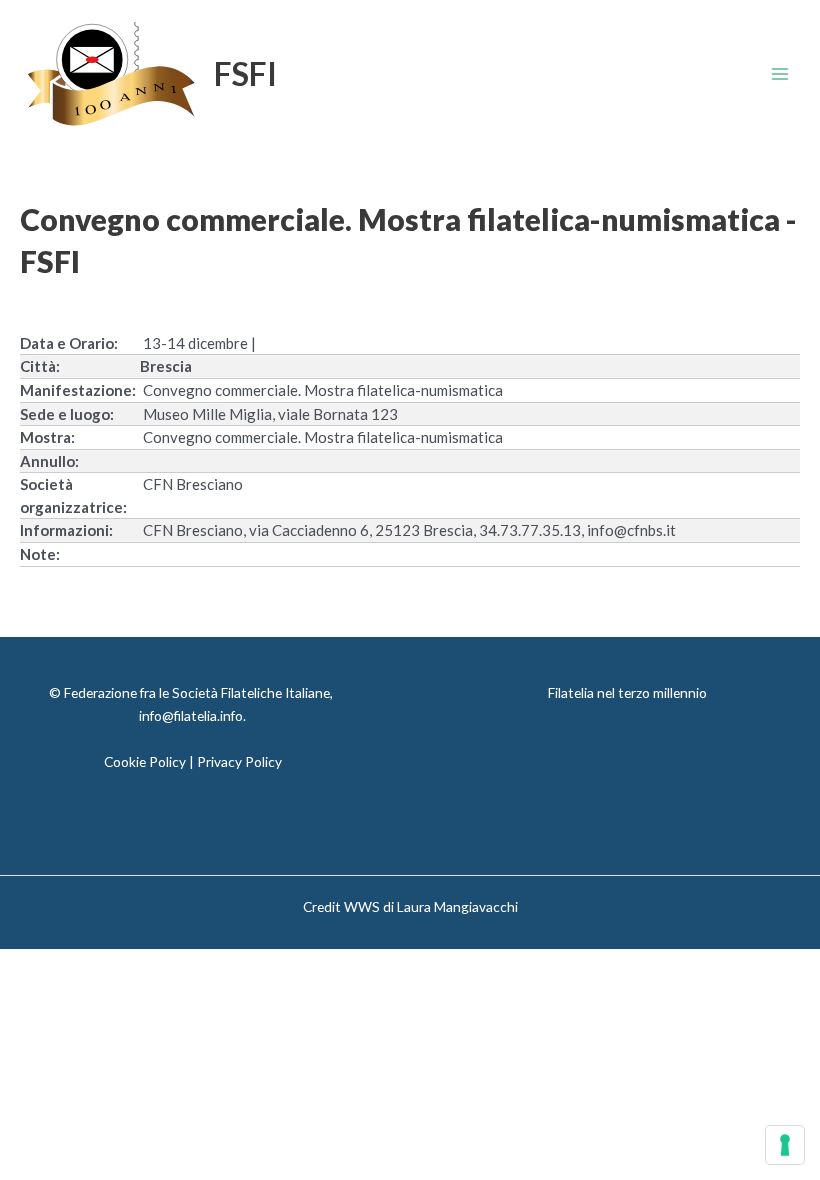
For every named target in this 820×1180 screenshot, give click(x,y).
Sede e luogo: (67, 414)
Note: (40, 554)
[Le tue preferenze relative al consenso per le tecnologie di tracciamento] (785, 1145)
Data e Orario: (69, 343)
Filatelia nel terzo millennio (627, 692)
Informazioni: (66, 530)
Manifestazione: (78, 390)
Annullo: (49, 461)
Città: (40, 366)
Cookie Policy (145, 761)
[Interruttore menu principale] (780, 74)
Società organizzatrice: (73, 495)
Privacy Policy (239, 761)
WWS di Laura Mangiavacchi (431, 906)
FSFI (245, 73)
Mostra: (47, 437)
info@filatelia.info (191, 715)
